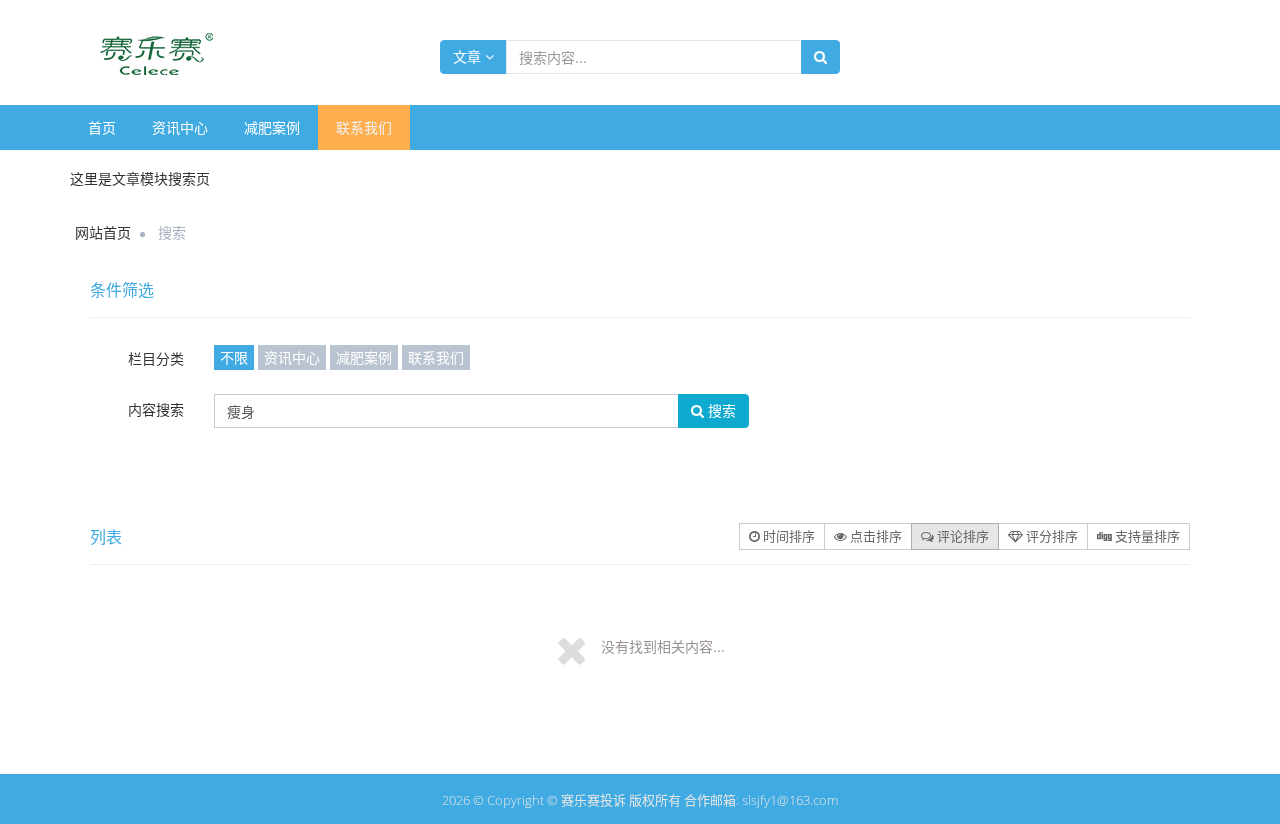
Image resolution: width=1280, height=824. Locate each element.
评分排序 (1050, 536)
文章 (469, 56)
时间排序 (787, 536)
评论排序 (961, 536)
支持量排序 (1146, 536)
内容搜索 (156, 409)
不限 (234, 357)
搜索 (720, 410)
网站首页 (103, 232)
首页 (102, 127)
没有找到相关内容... (663, 646)
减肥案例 (272, 127)
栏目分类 (156, 358)
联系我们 (364, 127)
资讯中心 (180, 127)
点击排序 (874, 536)
